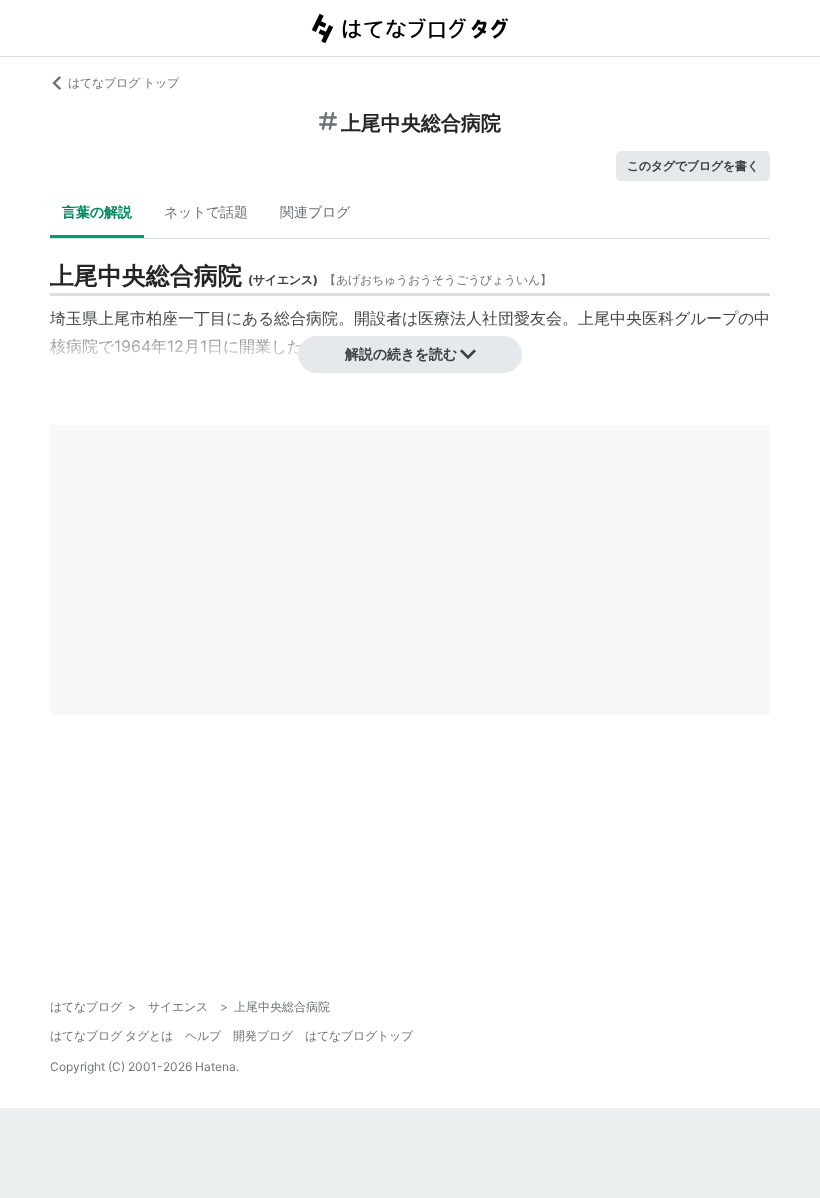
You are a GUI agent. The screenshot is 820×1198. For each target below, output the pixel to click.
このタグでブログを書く (693, 165)
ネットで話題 (206, 211)
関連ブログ (315, 211)
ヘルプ (203, 1035)
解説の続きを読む (401, 353)
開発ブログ (263, 1035)
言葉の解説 (97, 211)
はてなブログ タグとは (111, 1035)
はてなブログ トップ (123, 82)
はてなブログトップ (359, 1035)
